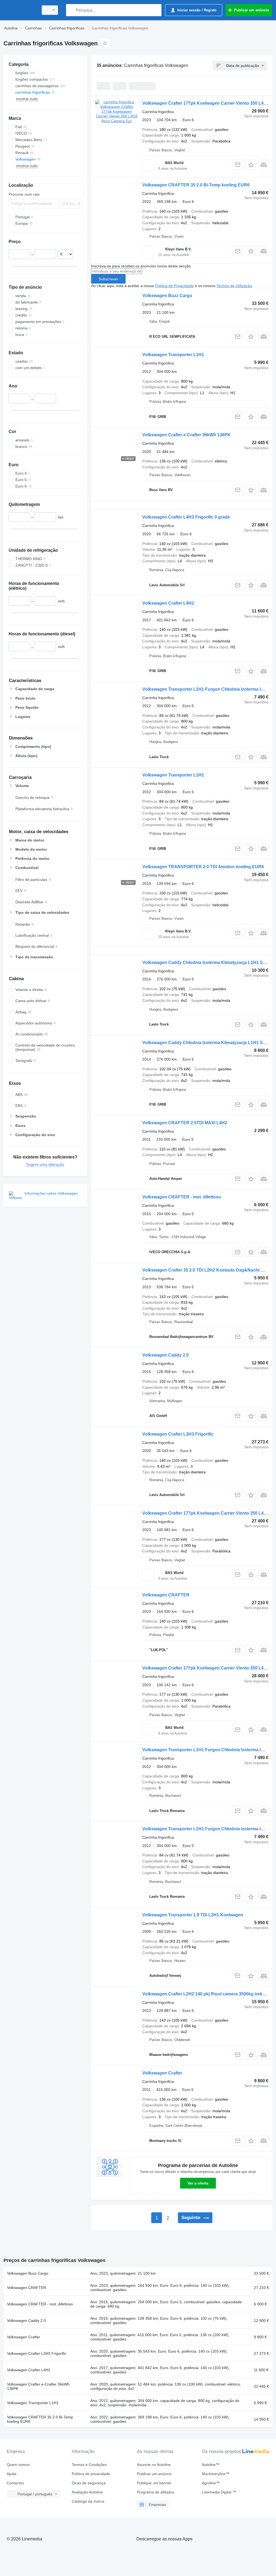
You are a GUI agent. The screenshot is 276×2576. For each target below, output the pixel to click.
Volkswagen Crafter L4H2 (168, 603)
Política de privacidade (91, 2474)
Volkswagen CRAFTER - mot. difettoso (182, 1197)
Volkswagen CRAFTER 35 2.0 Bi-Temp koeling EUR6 (196, 185)
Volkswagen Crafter (162, 2073)
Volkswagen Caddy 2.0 (165, 1355)
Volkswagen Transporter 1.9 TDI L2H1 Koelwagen (193, 1915)
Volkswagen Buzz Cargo (167, 296)
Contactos (15, 2483)
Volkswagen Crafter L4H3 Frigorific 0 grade (186, 517)
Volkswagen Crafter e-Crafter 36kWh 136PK (187, 435)
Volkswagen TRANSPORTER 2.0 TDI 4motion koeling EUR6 (203, 867)
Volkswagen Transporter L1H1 (173, 355)
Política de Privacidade (174, 286)
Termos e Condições (89, 2465)
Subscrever (108, 279)
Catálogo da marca (88, 2501)
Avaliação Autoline (87, 2492)
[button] (251, 165)
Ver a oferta (198, 2183)
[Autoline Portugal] (20, 10)
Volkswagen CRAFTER (166, 1595)
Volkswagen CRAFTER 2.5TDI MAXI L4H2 (185, 1123)
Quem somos (18, 2465)
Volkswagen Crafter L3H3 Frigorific (178, 1434)
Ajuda (12, 2474)
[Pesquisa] (71, 10)
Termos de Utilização (234, 286)
